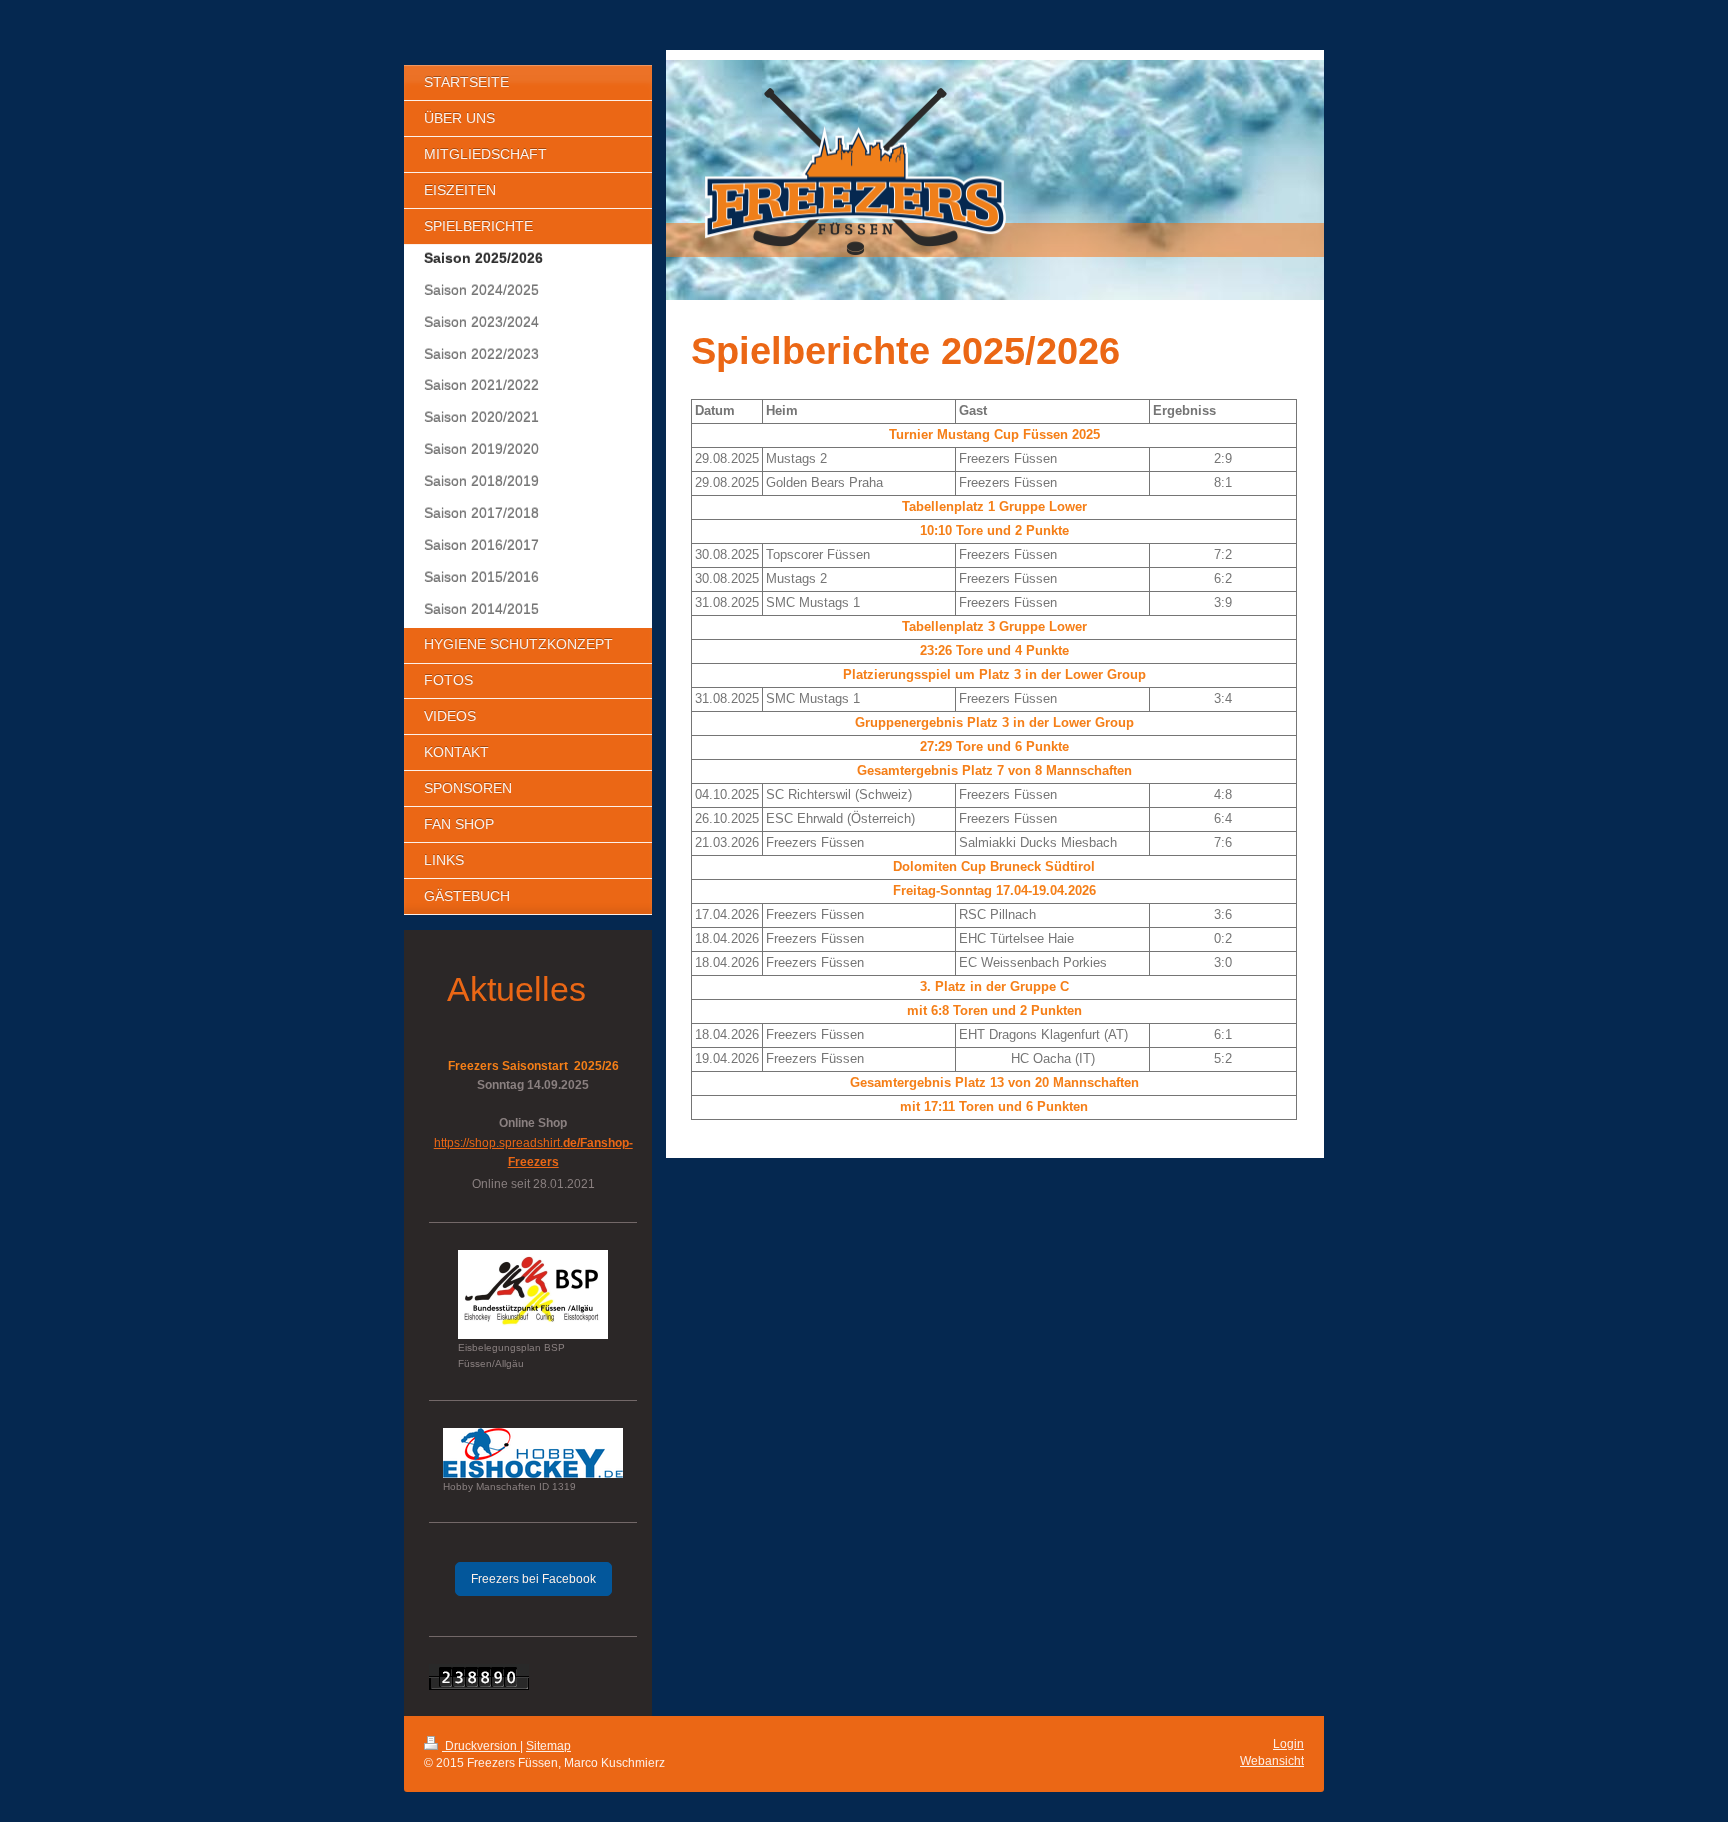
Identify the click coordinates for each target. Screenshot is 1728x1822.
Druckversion (481, 1746)
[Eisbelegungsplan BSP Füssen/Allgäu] (533, 1294)
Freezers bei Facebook (533, 1579)
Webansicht (1272, 1761)
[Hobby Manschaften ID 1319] (533, 1453)
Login (1288, 1744)
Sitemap (548, 1746)
